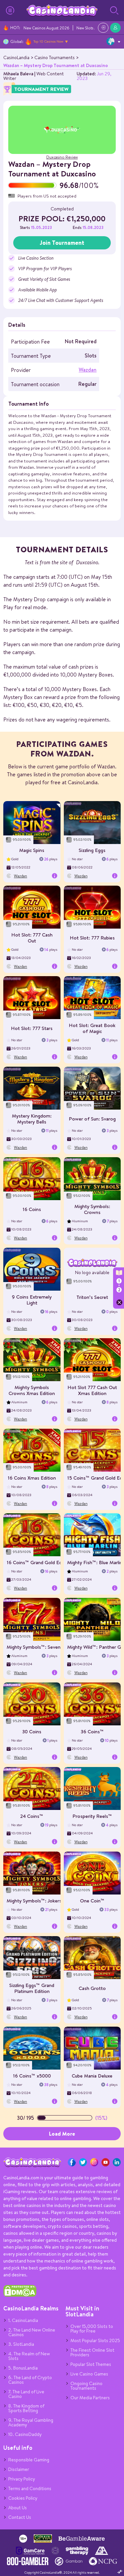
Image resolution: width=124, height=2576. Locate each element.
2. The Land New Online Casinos (32, 2332)
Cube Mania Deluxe (92, 2076)
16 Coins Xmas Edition (32, 1478)
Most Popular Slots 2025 (95, 2340)
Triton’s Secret (92, 1297)
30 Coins (32, 1731)
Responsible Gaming (29, 2460)
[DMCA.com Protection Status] (20, 2295)
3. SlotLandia (21, 2344)
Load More (62, 2134)
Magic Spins (32, 850)
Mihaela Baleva (18, 74)
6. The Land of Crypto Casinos (30, 2380)
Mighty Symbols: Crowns (92, 1209)
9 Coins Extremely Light (32, 1300)
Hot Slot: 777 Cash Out (32, 938)
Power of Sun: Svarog (92, 1119)
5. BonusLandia (23, 2368)
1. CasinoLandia (23, 2320)
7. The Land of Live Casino (26, 2394)
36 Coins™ (92, 1731)
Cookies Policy (23, 2498)
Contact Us (20, 2517)
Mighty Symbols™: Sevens (35, 1647)
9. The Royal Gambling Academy (31, 2422)
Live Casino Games (89, 2374)
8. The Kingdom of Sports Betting (26, 2408)
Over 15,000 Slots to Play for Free (92, 2329)
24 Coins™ (32, 1816)
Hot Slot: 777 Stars (32, 1028)
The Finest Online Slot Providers (92, 2352)
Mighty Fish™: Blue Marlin (95, 1562)
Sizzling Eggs (92, 850)
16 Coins (32, 1209)
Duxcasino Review (62, 157)
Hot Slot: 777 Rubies (92, 938)
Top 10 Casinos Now (48, 41)
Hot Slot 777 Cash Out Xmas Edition (92, 1390)
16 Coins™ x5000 (32, 2076)
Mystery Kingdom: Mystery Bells (32, 1119)
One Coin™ (92, 1901)
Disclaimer (19, 2469)
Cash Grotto (92, 1988)
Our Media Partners (90, 2398)
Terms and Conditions (30, 2488)
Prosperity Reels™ (92, 1816)
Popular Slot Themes (91, 2364)
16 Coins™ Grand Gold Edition (39, 1562)
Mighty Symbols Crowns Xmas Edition (32, 1390)
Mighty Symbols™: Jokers (34, 1901)
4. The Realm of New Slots (29, 2356)
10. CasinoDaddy (25, 2434)
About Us (18, 2508)
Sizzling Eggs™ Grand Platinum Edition (32, 1988)
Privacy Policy (22, 2479)
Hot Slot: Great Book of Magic (92, 1028)
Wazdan (88, 370)
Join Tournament (62, 243)
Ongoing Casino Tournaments (86, 2386)
